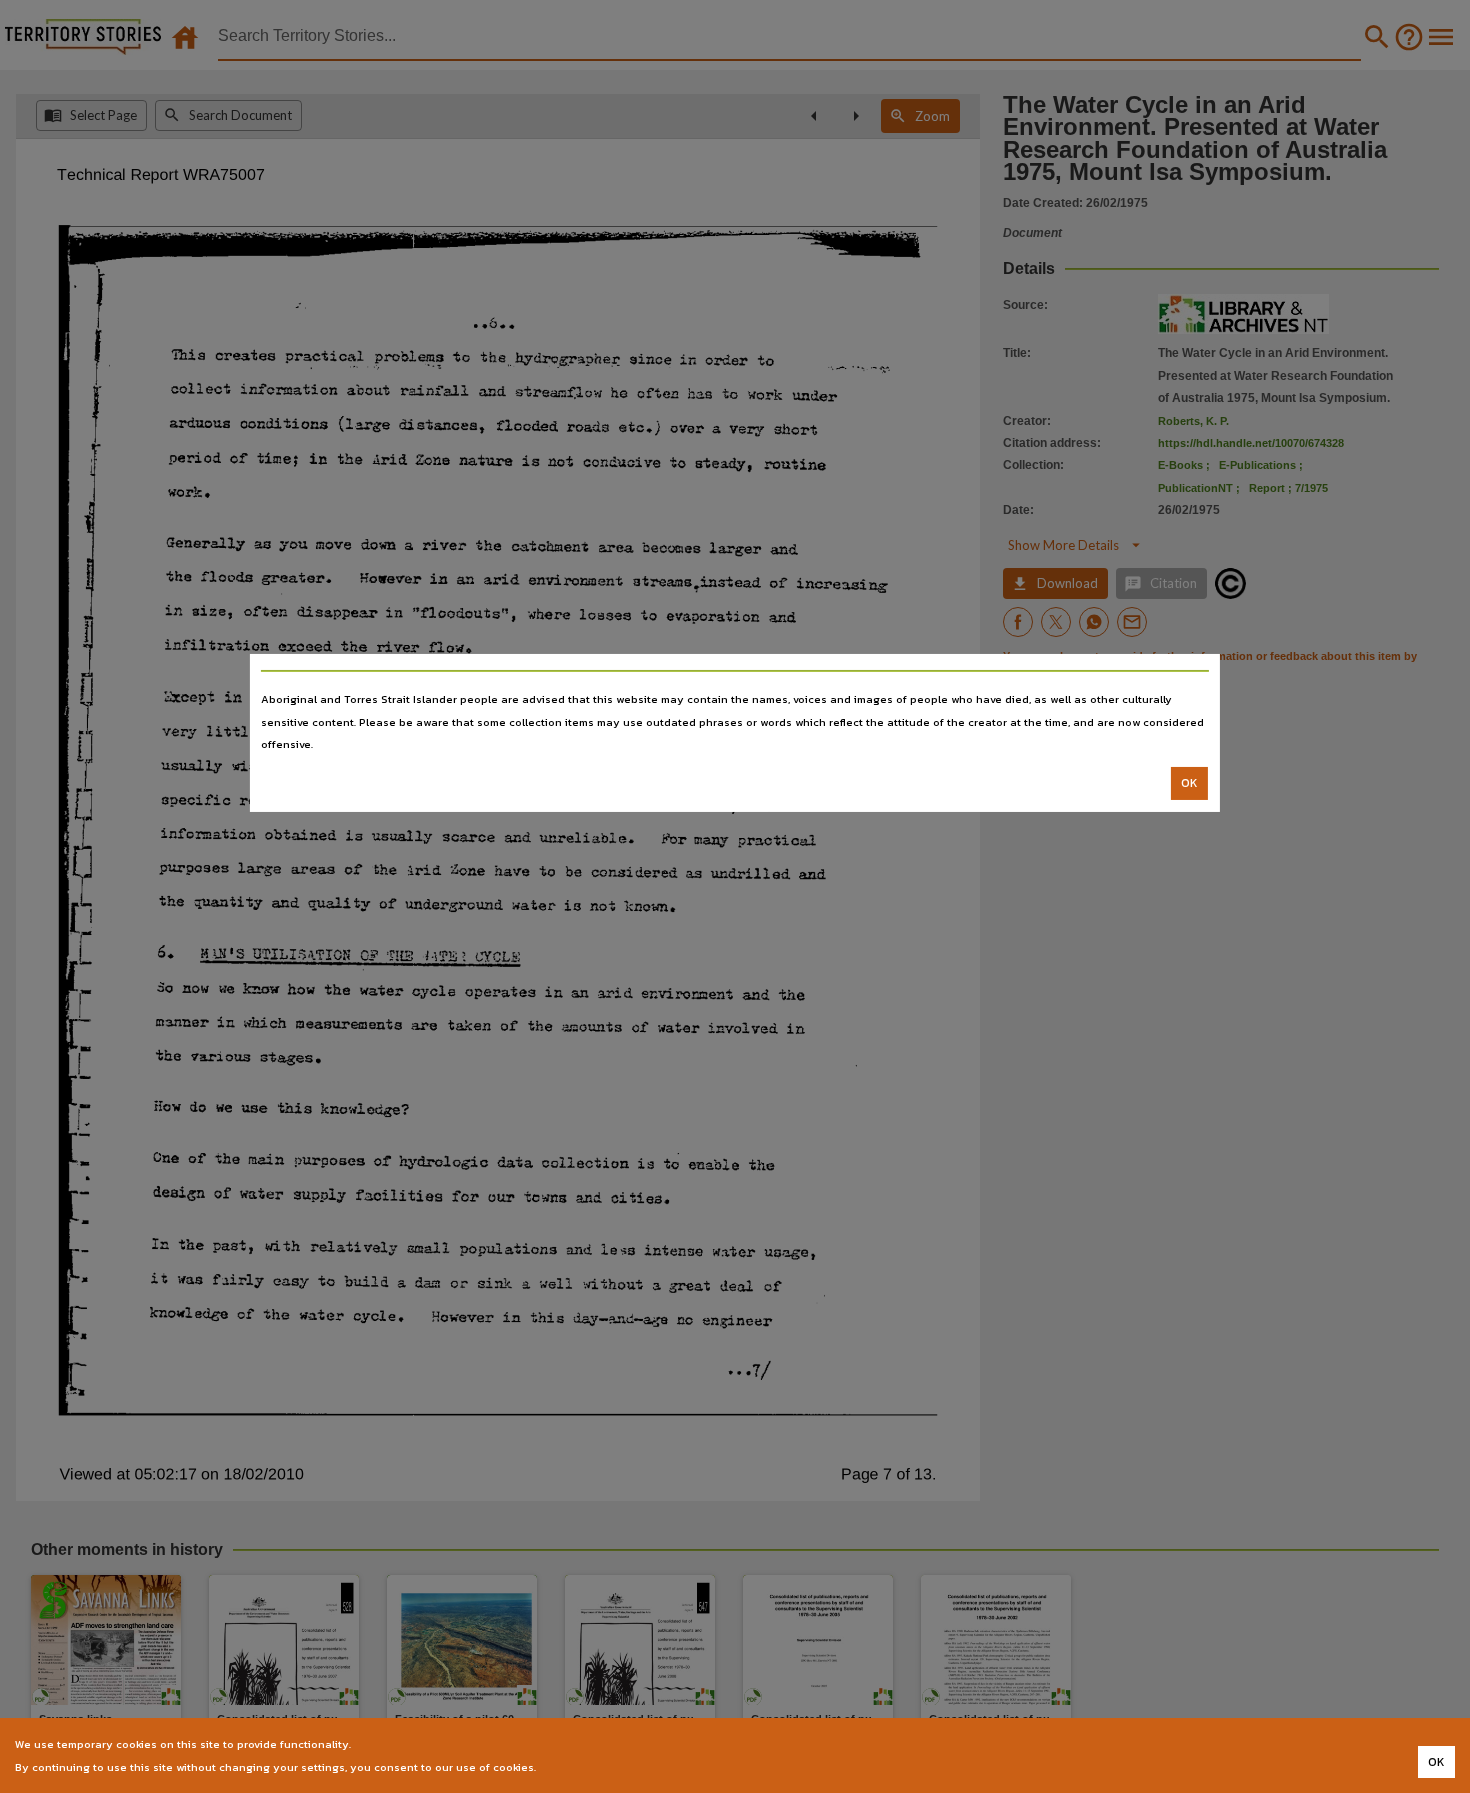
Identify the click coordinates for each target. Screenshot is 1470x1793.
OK (1189, 783)
